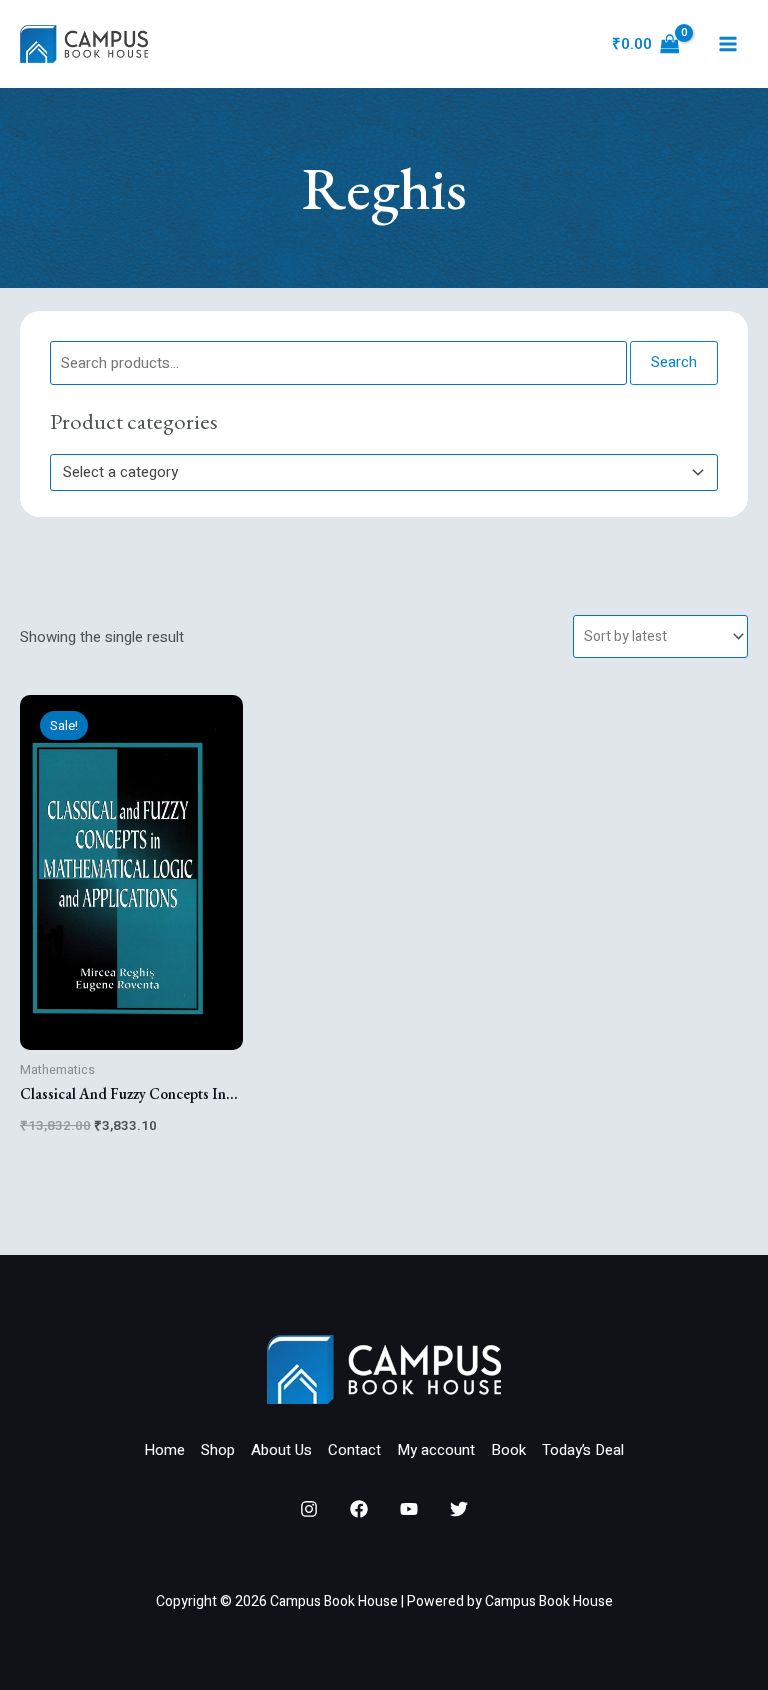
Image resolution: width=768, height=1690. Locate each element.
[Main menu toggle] (727, 44)
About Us (281, 1450)
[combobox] (384, 472)
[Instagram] (309, 1509)
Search (674, 362)
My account (436, 1450)
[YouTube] (409, 1509)
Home (164, 1450)
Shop (218, 1450)
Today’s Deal (583, 1450)
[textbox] (375, 472)
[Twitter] (459, 1509)
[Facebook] (359, 1509)
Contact (354, 1450)
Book (508, 1450)
